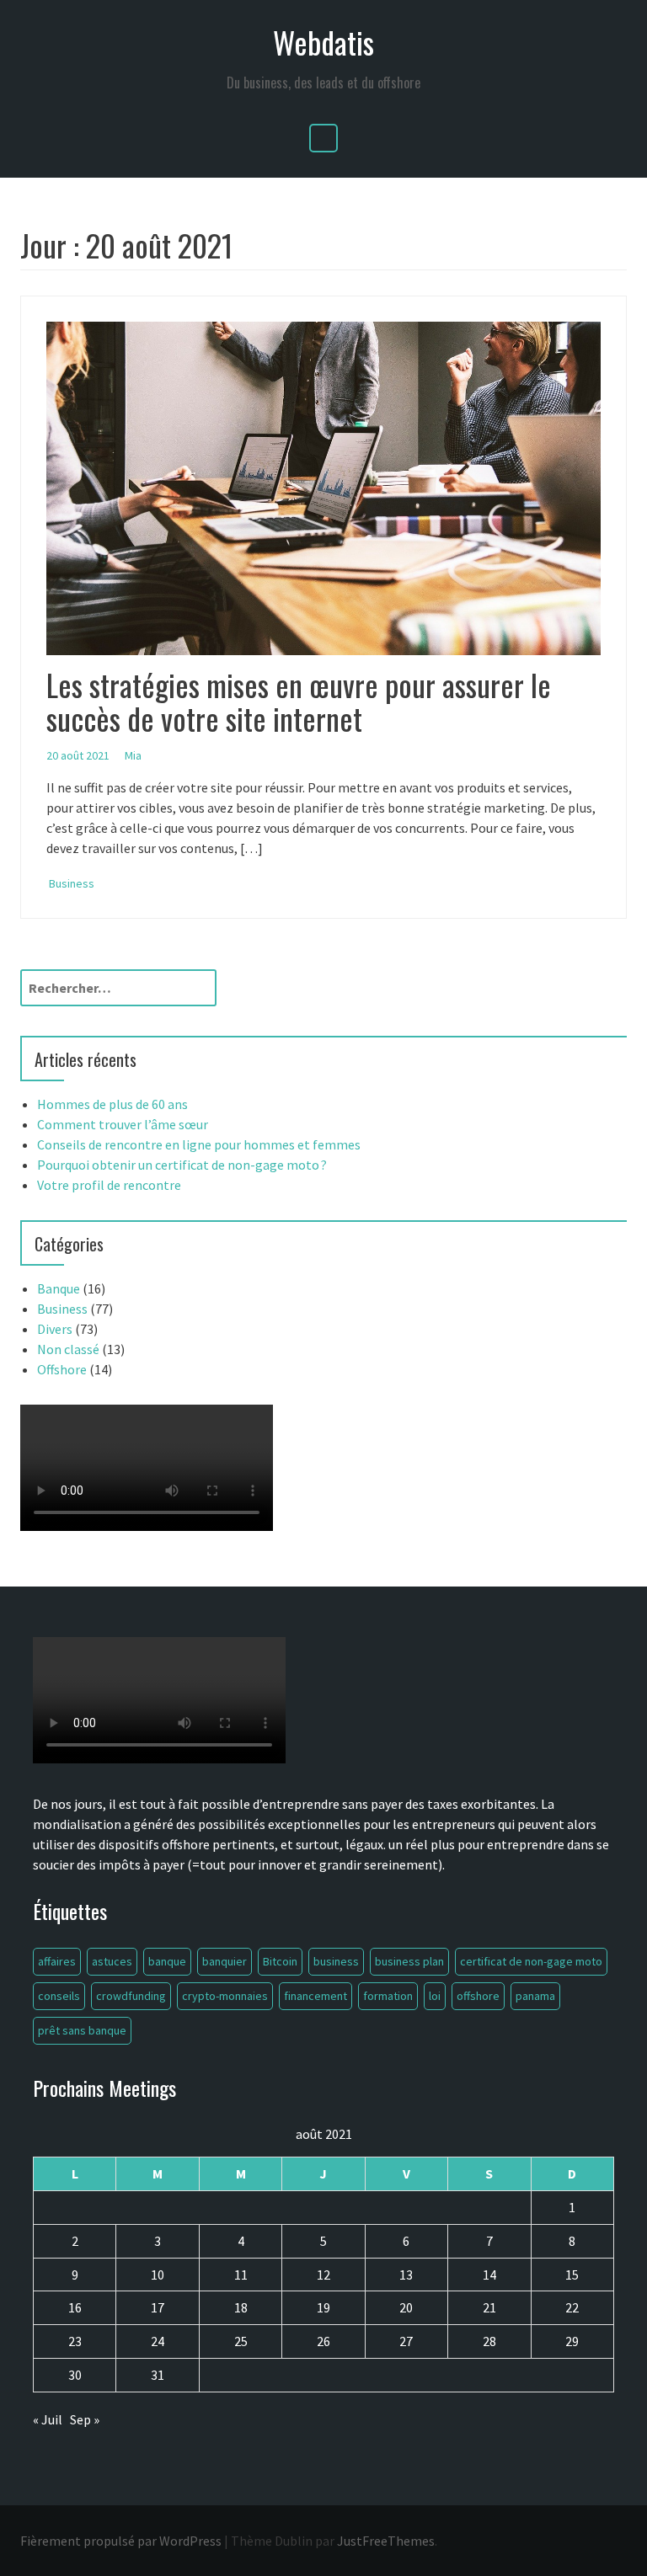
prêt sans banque (82, 2030)
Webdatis (323, 42)
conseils (59, 1996)
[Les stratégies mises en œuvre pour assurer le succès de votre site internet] (323, 487)
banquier (225, 1961)
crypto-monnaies (225, 1996)
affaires (57, 1961)
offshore (478, 1996)
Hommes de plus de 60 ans (112, 1104)
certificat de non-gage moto (531, 1961)
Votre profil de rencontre (109, 1185)
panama (535, 1996)
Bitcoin (280, 1961)
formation (388, 1996)
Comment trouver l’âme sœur (123, 1124)
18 (241, 2307)
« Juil (48, 2419)
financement (315, 1996)
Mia (133, 755)
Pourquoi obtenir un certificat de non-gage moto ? (182, 1165)
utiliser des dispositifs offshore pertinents (154, 1844)
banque (167, 1961)
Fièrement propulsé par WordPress (121, 2541)
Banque (59, 1288)
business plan (409, 1961)
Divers (55, 1329)
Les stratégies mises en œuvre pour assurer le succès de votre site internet (299, 701)
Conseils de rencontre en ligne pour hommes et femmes (199, 1144)
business (336, 1961)
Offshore (62, 1369)
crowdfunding (131, 1996)
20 (406, 2307)
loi (435, 1996)
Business (72, 883)
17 (158, 2307)
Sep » (85, 2419)
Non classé (68, 1349)
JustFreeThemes (386, 2541)
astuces (112, 1961)
